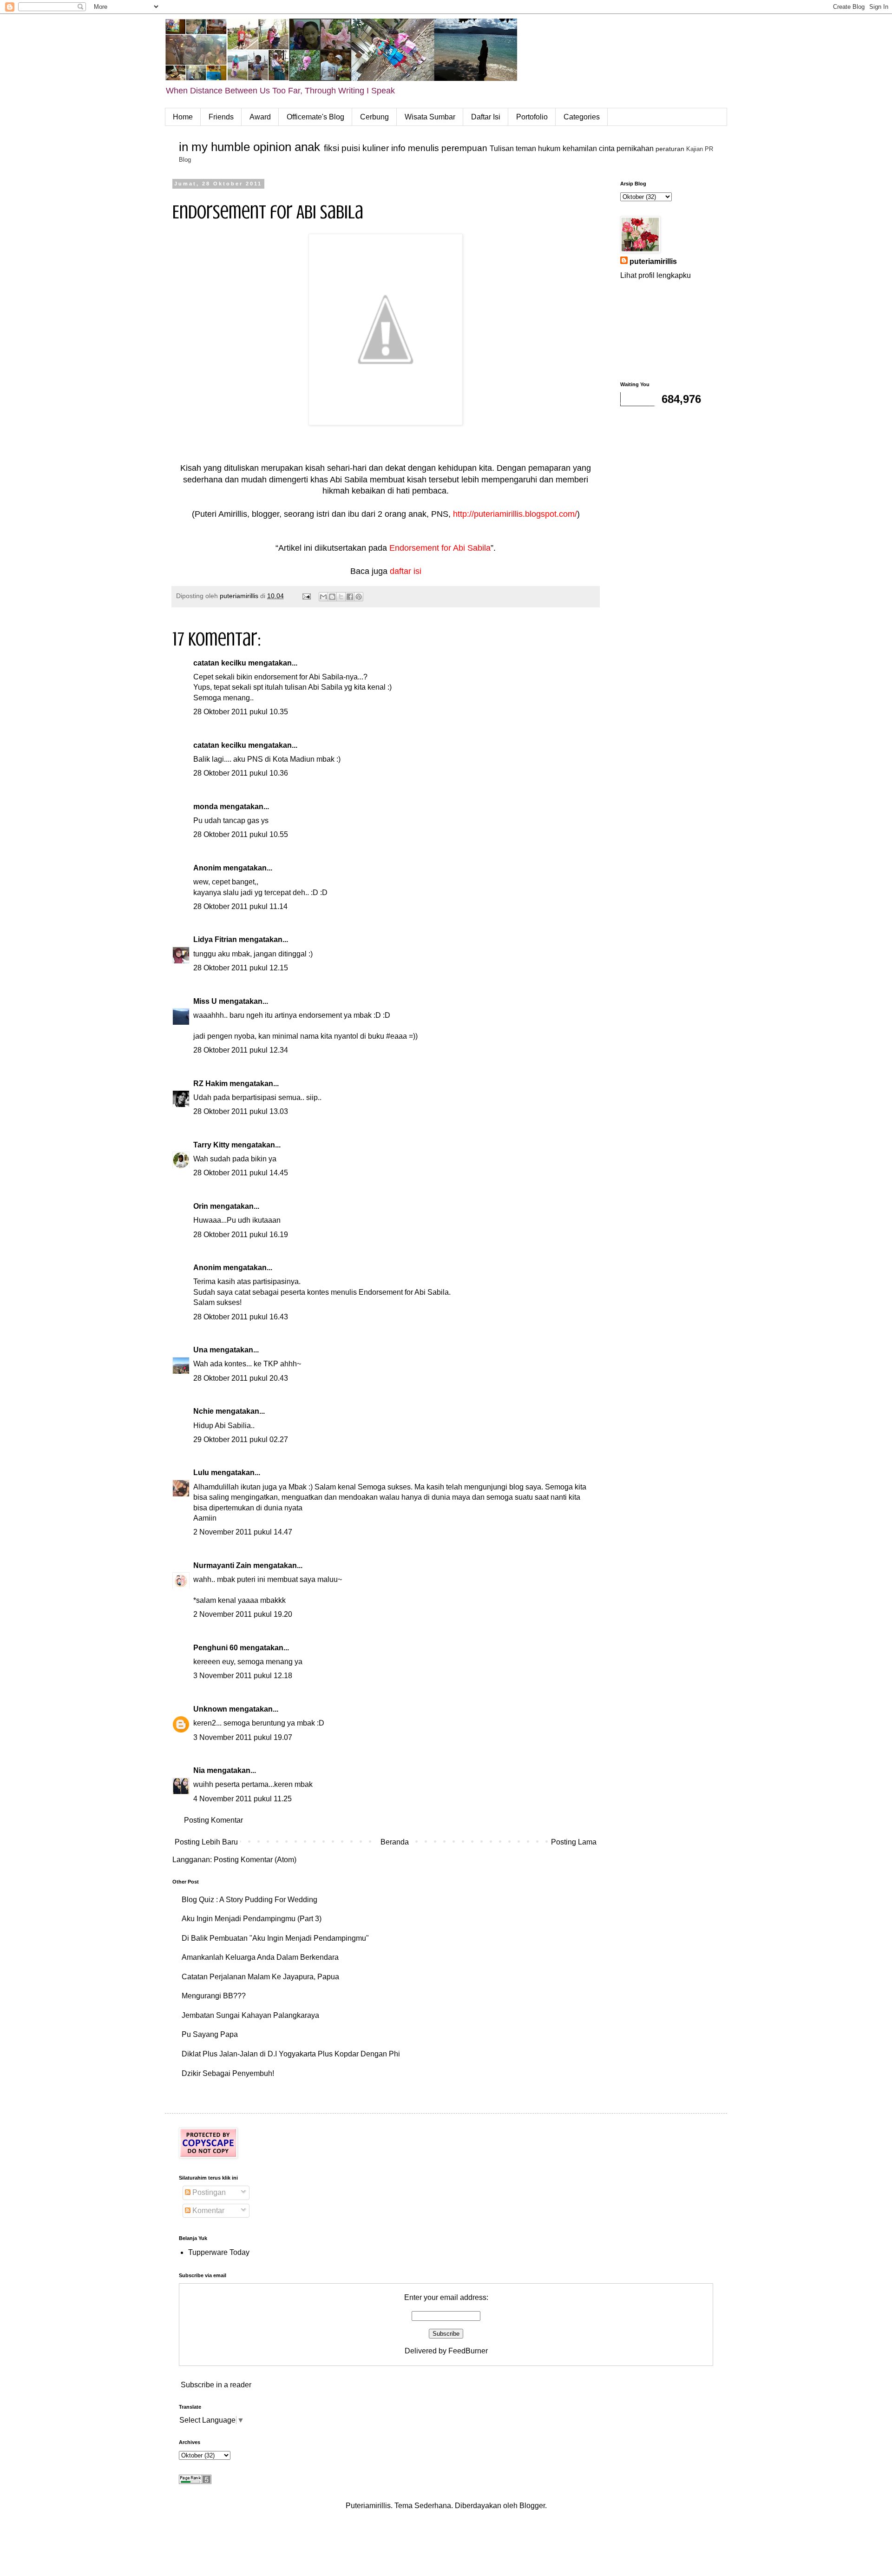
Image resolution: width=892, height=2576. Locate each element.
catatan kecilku (220, 663)
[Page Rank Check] (195, 2481)
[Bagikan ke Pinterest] (359, 597)
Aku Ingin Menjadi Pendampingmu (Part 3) (252, 1919)
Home (183, 117)
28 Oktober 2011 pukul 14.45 (241, 1173)
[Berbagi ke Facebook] (350, 597)
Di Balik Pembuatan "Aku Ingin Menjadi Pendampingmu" (275, 1938)
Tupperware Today (219, 2252)
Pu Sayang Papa (210, 2034)
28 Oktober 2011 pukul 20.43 (241, 1378)
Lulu (201, 1472)
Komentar (207, 2210)
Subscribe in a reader (216, 2385)
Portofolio (532, 117)
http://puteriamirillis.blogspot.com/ (515, 514)
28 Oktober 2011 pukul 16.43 (241, 1317)
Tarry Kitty (211, 1145)
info (398, 148)
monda (206, 807)
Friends (221, 117)
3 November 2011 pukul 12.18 (243, 1676)
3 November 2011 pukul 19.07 (243, 1737)
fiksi (331, 148)
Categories (582, 117)
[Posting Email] (306, 596)
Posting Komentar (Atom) (255, 1860)
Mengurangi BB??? (214, 1996)
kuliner (376, 148)
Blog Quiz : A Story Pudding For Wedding (249, 1900)
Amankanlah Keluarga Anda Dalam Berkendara (260, 1957)
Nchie (203, 1411)
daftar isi (406, 571)
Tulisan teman (513, 148)
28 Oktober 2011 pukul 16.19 (241, 1235)
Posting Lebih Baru (206, 1842)
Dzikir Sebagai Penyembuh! (228, 2073)
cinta (607, 148)
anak (307, 147)
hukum (549, 148)
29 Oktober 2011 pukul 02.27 (241, 1440)
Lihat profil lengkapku (656, 275)
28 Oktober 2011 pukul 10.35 (241, 712)
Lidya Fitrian (215, 939)
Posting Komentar (213, 1820)
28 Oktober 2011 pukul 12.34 (241, 1050)
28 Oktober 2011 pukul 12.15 (241, 968)
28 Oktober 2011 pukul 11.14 (240, 906)
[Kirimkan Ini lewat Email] (323, 597)
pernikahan (635, 148)
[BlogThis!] (332, 597)
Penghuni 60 (216, 1648)
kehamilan (580, 148)
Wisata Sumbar (430, 117)
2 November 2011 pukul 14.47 (243, 1532)
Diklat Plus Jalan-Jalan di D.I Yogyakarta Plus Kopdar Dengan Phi (291, 2054)
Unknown (210, 1709)
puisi (351, 148)
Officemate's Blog (315, 117)
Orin (201, 1206)
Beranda (395, 1842)
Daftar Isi (486, 117)
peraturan (670, 149)
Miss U (205, 1001)
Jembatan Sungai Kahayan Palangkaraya (250, 2015)
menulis (423, 148)
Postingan (208, 2192)
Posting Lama (574, 1842)
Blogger (532, 2506)
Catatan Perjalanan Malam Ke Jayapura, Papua (260, 1977)
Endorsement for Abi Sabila (440, 548)
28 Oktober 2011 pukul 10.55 (241, 834)
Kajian (695, 149)
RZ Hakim (210, 1084)
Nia (199, 1770)
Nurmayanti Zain (222, 1565)
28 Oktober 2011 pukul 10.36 (241, 773)
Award (260, 117)
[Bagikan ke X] (341, 597)
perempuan (464, 148)
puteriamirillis (653, 261)
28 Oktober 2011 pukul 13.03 (241, 1111)
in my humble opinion (235, 147)
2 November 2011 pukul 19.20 (243, 1614)
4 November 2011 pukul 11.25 (243, 1799)
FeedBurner (468, 2351)
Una (200, 1350)
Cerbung (374, 117)
